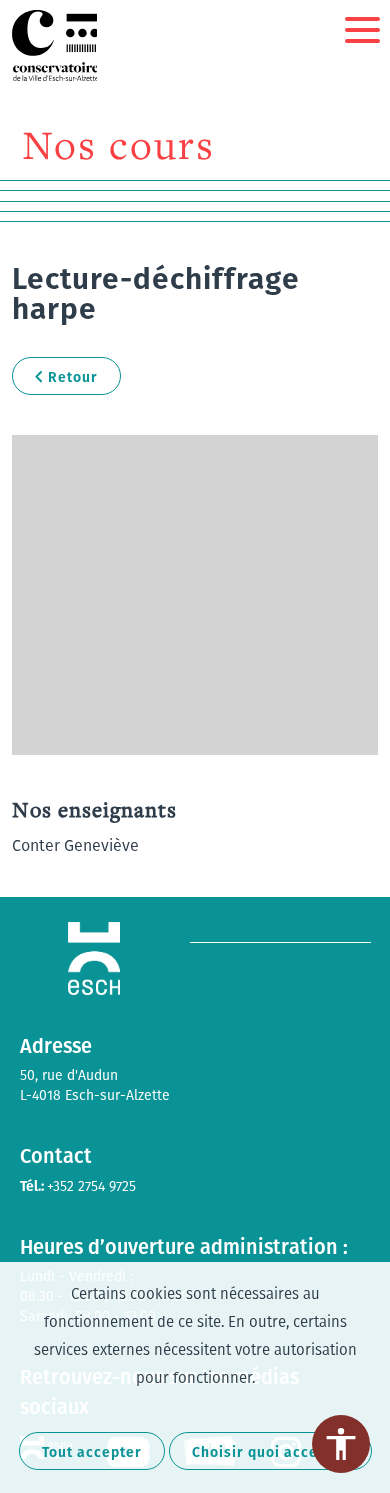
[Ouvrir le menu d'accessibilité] (341, 1444)
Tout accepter (92, 1451)
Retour (73, 376)
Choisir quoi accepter (270, 1451)
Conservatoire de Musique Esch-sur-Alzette (57, 45)
